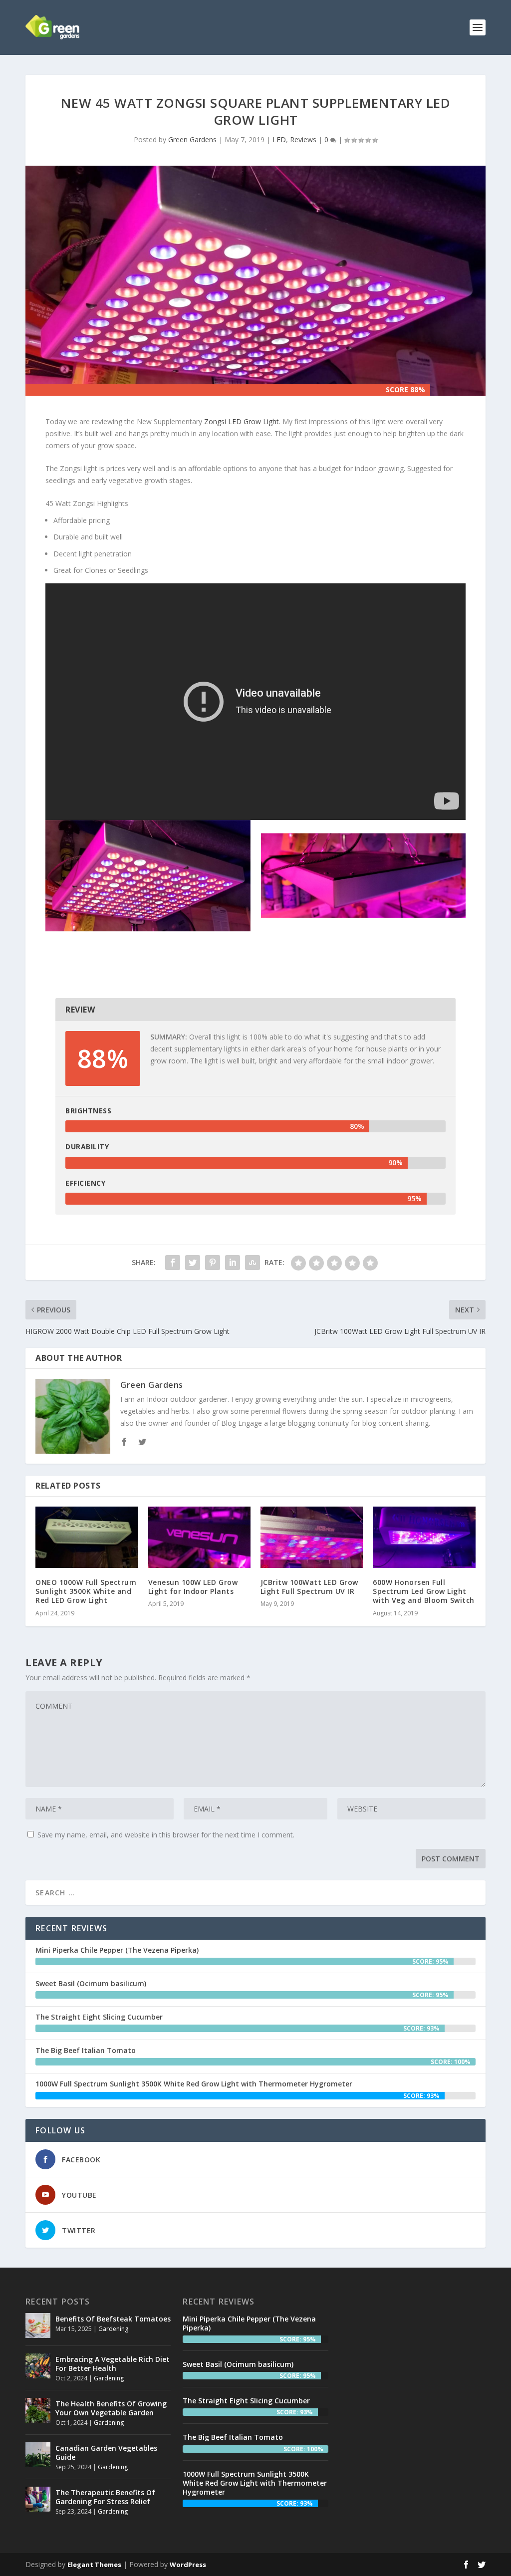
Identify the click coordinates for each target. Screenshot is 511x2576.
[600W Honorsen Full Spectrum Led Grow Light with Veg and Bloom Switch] (424, 1537)
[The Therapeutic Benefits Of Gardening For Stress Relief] (38, 2499)
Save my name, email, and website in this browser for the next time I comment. (166, 1835)
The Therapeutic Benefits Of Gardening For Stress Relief (105, 2497)
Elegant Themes (94, 2565)
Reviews (303, 139)
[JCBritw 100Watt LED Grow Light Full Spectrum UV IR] (312, 1537)
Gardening (113, 2329)
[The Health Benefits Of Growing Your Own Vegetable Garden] (38, 2410)
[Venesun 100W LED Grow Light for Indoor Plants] (199, 1537)
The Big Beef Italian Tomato (86, 2050)
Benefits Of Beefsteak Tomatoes (113, 2319)
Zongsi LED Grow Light (242, 421)
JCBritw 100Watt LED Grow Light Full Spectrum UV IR (309, 1587)
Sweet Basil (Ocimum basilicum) (91, 1983)
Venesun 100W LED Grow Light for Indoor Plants (193, 1587)
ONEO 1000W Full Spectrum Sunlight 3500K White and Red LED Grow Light (86, 1591)
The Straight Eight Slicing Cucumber (99, 2017)
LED (279, 139)
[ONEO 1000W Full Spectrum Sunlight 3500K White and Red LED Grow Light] (87, 1537)
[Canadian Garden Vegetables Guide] (38, 2455)
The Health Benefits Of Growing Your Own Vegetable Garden (111, 2408)
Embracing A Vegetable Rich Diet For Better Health (113, 2364)
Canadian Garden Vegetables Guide (106, 2452)
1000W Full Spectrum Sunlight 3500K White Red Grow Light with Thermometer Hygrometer (194, 2084)
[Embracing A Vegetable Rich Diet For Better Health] (38, 2366)
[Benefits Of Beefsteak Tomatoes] (38, 2325)
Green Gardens (192, 139)
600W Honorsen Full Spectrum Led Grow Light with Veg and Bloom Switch (424, 1591)
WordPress (188, 2565)
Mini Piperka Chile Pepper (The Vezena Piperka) (117, 1950)
